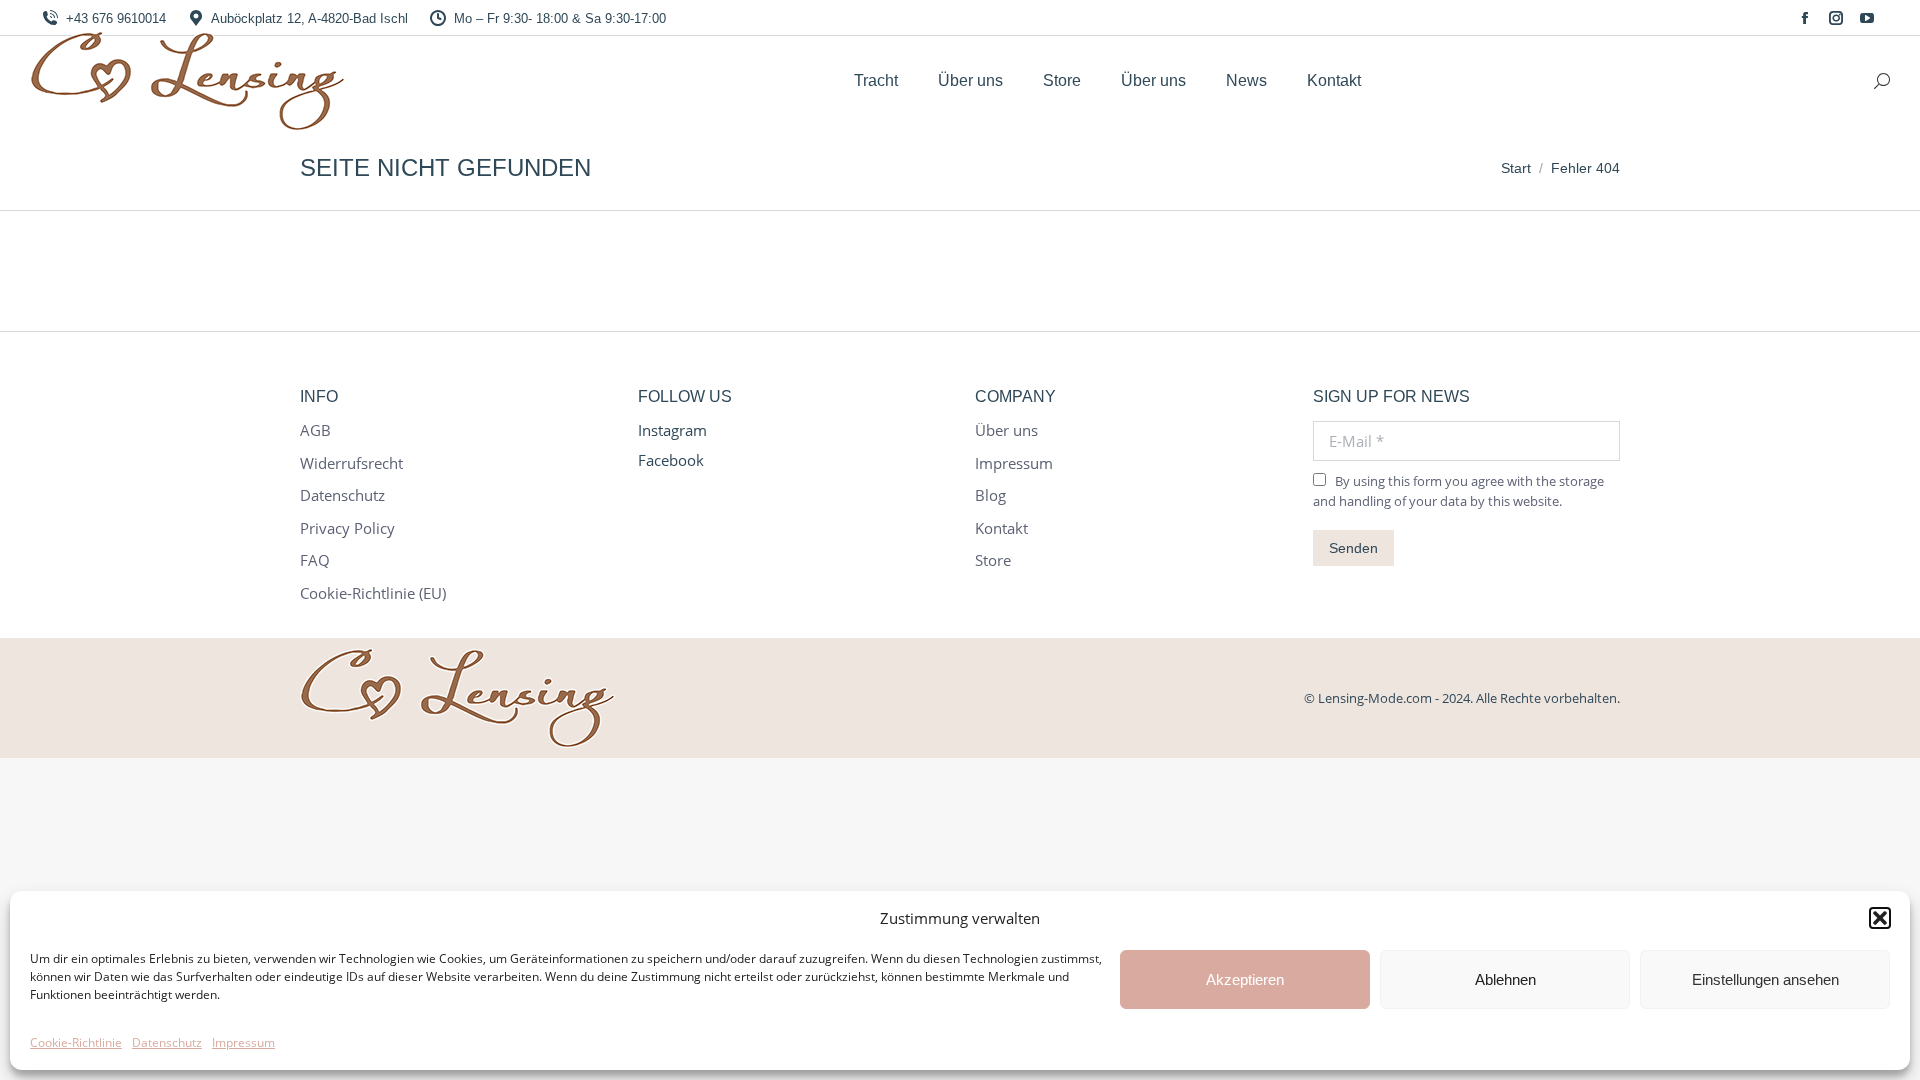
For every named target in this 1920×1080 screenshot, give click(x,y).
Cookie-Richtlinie (76, 1042)
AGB (315, 430)
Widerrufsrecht (351, 463)
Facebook (671, 460)
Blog (990, 495)
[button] (1880, 918)
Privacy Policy (347, 528)
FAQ (315, 560)
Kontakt (1001, 528)
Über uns (1006, 430)
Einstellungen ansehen (1765, 979)
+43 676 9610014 (116, 18)
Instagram (672, 430)
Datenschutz (167, 1042)
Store (993, 560)
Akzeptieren (1245, 979)
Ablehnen (1505, 979)
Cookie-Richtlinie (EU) (373, 593)
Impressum (243, 1042)
